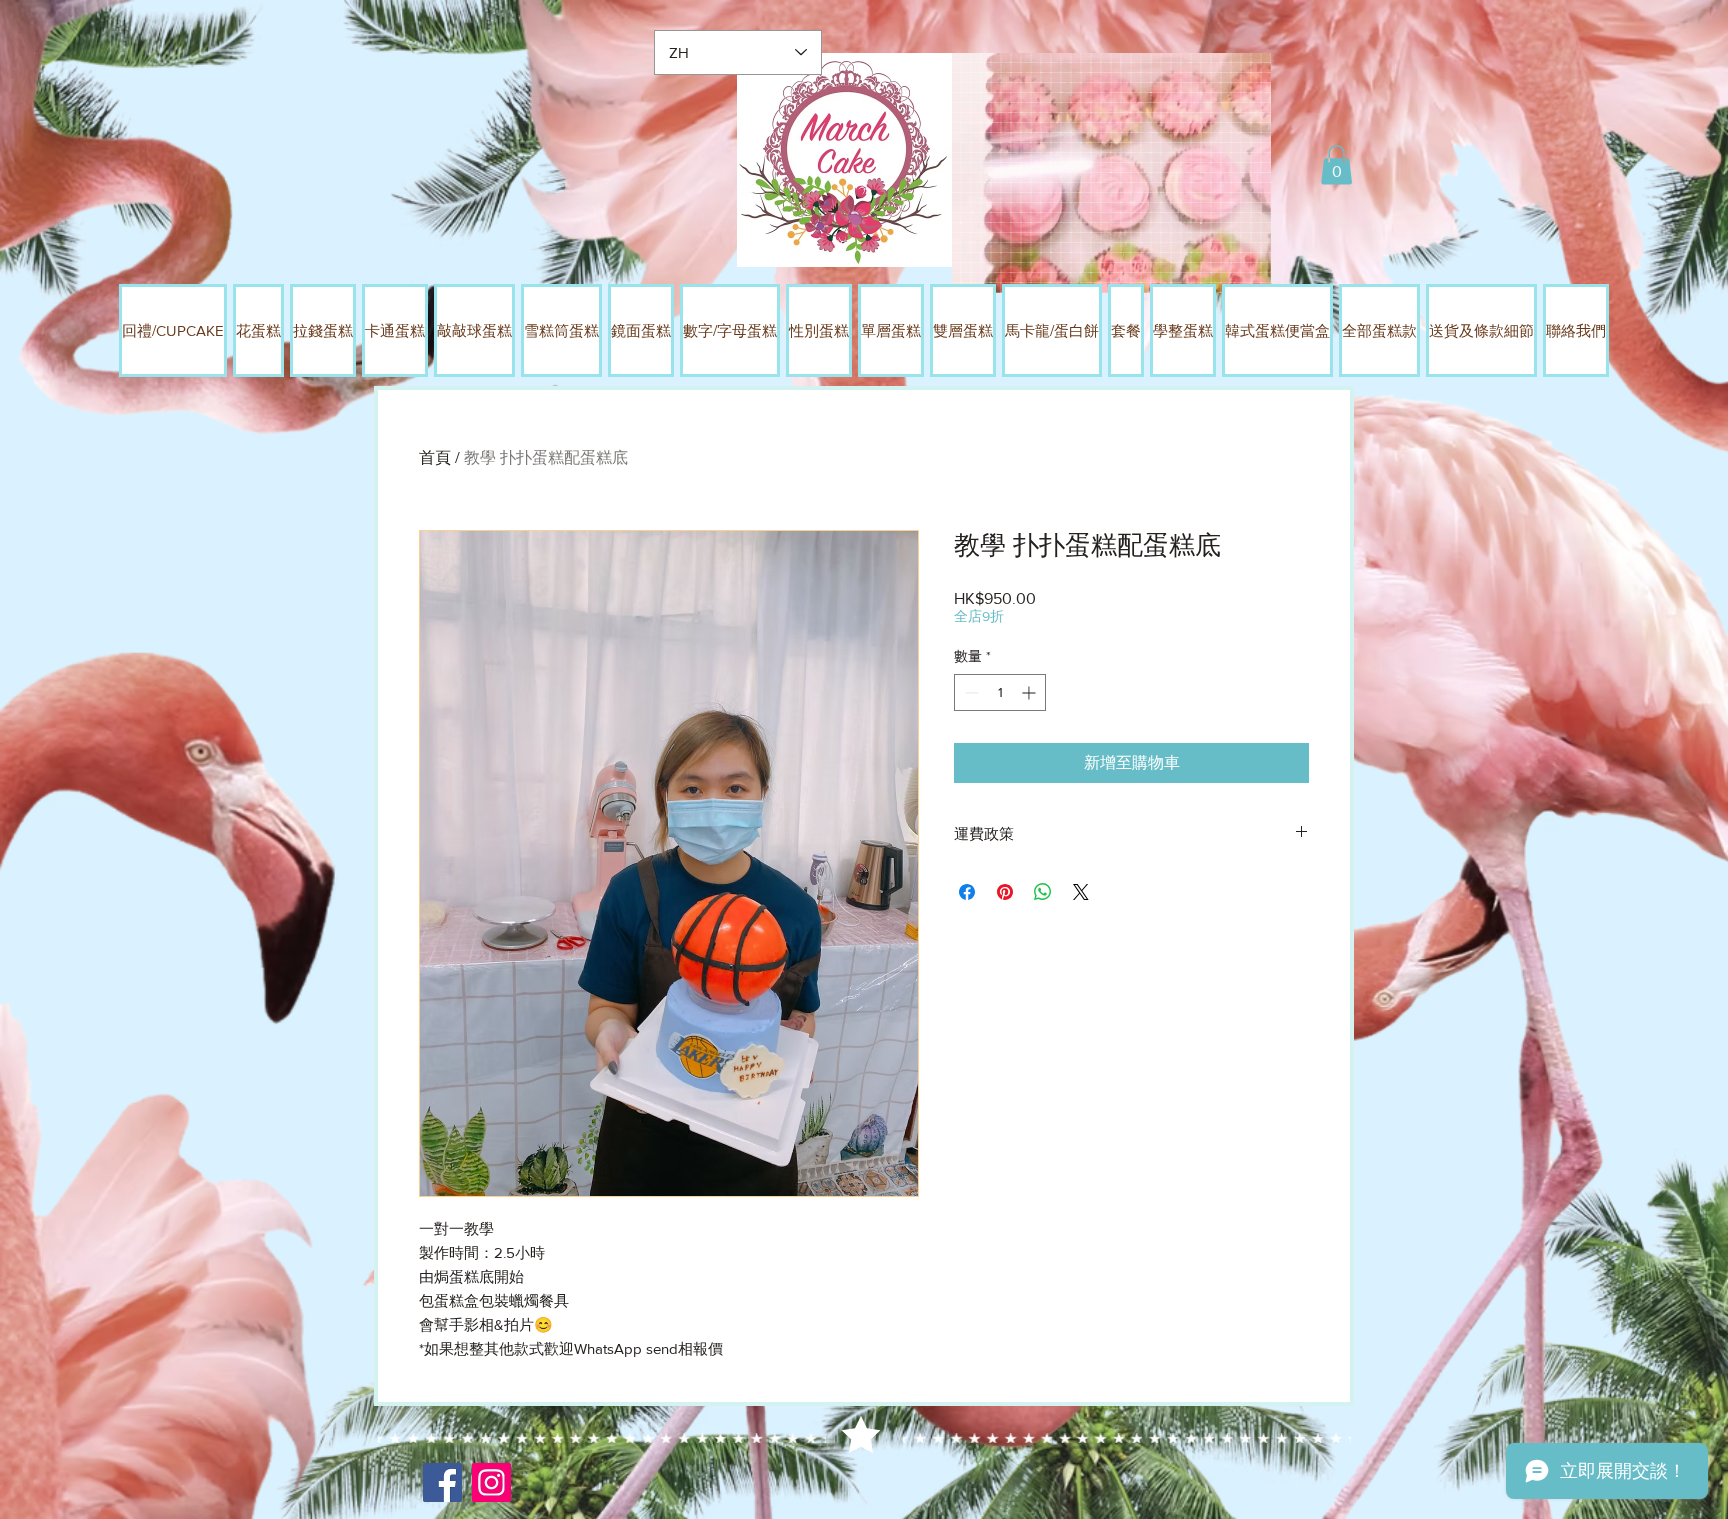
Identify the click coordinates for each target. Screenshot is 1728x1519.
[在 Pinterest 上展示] (1005, 892)
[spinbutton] (1000, 692)
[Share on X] (1081, 892)
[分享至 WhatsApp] (1043, 892)
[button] (1336, 164)
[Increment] (1030, 692)
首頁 (435, 457)
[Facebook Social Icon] (442, 1482)
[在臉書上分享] (967, 892)
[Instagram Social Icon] (491, 1482)
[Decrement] (969, 692)
